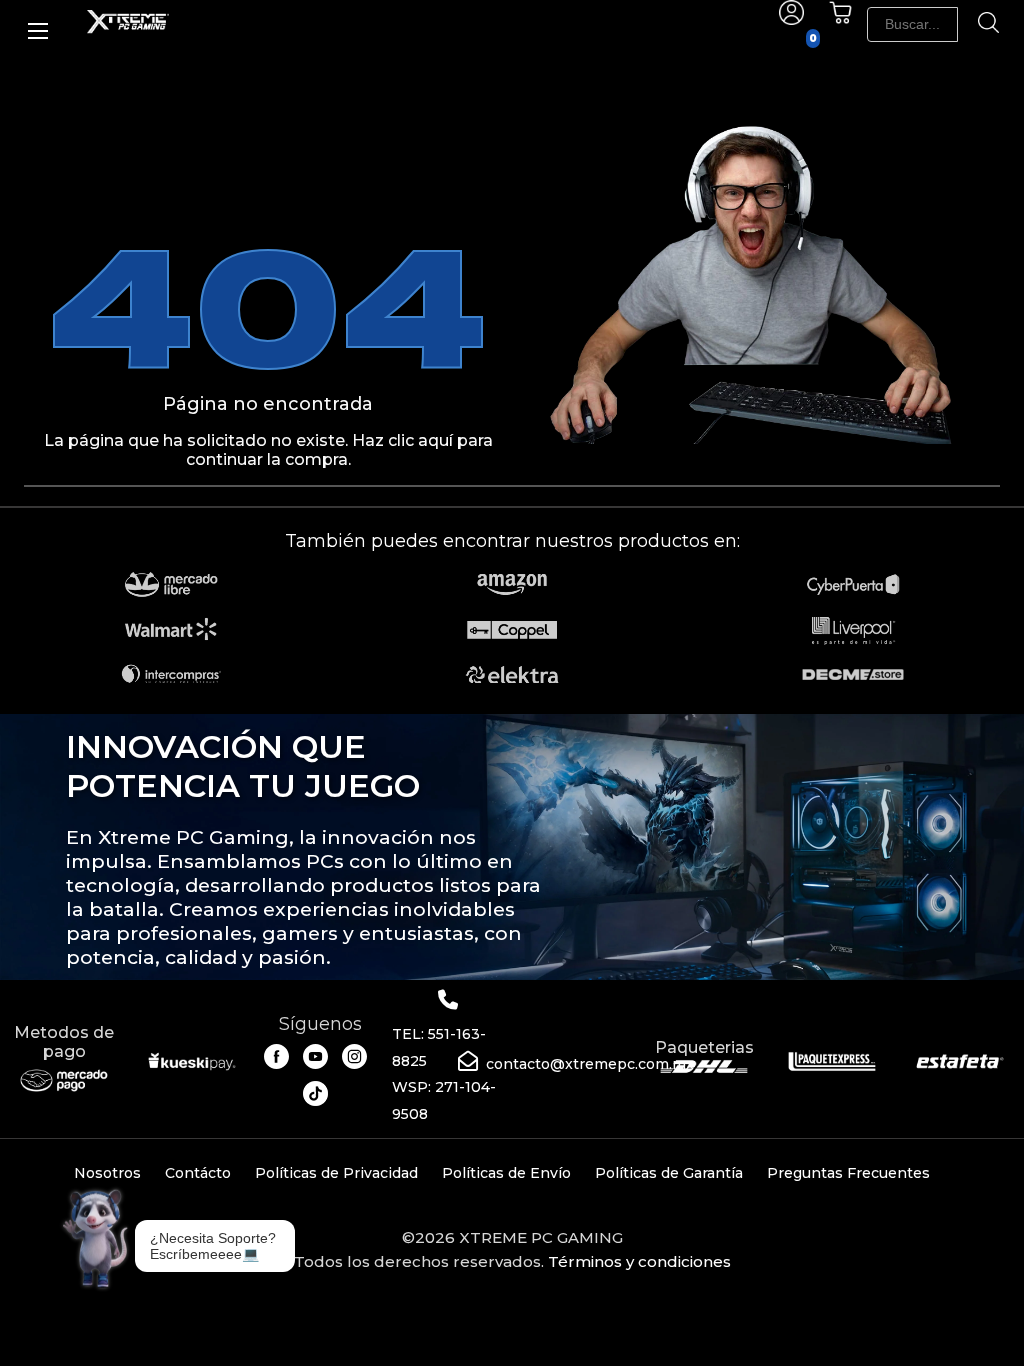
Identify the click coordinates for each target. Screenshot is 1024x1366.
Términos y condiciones (639, 1261)
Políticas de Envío (506, 1173)
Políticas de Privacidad (336, 1173)
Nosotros (107, 1173)
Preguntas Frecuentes (848, 1173)
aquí (435, 440)
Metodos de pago (64, 1042)
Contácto (198, 1173)
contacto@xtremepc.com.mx (590, 1064)
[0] (840, 19)
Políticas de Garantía (669, 1173)
